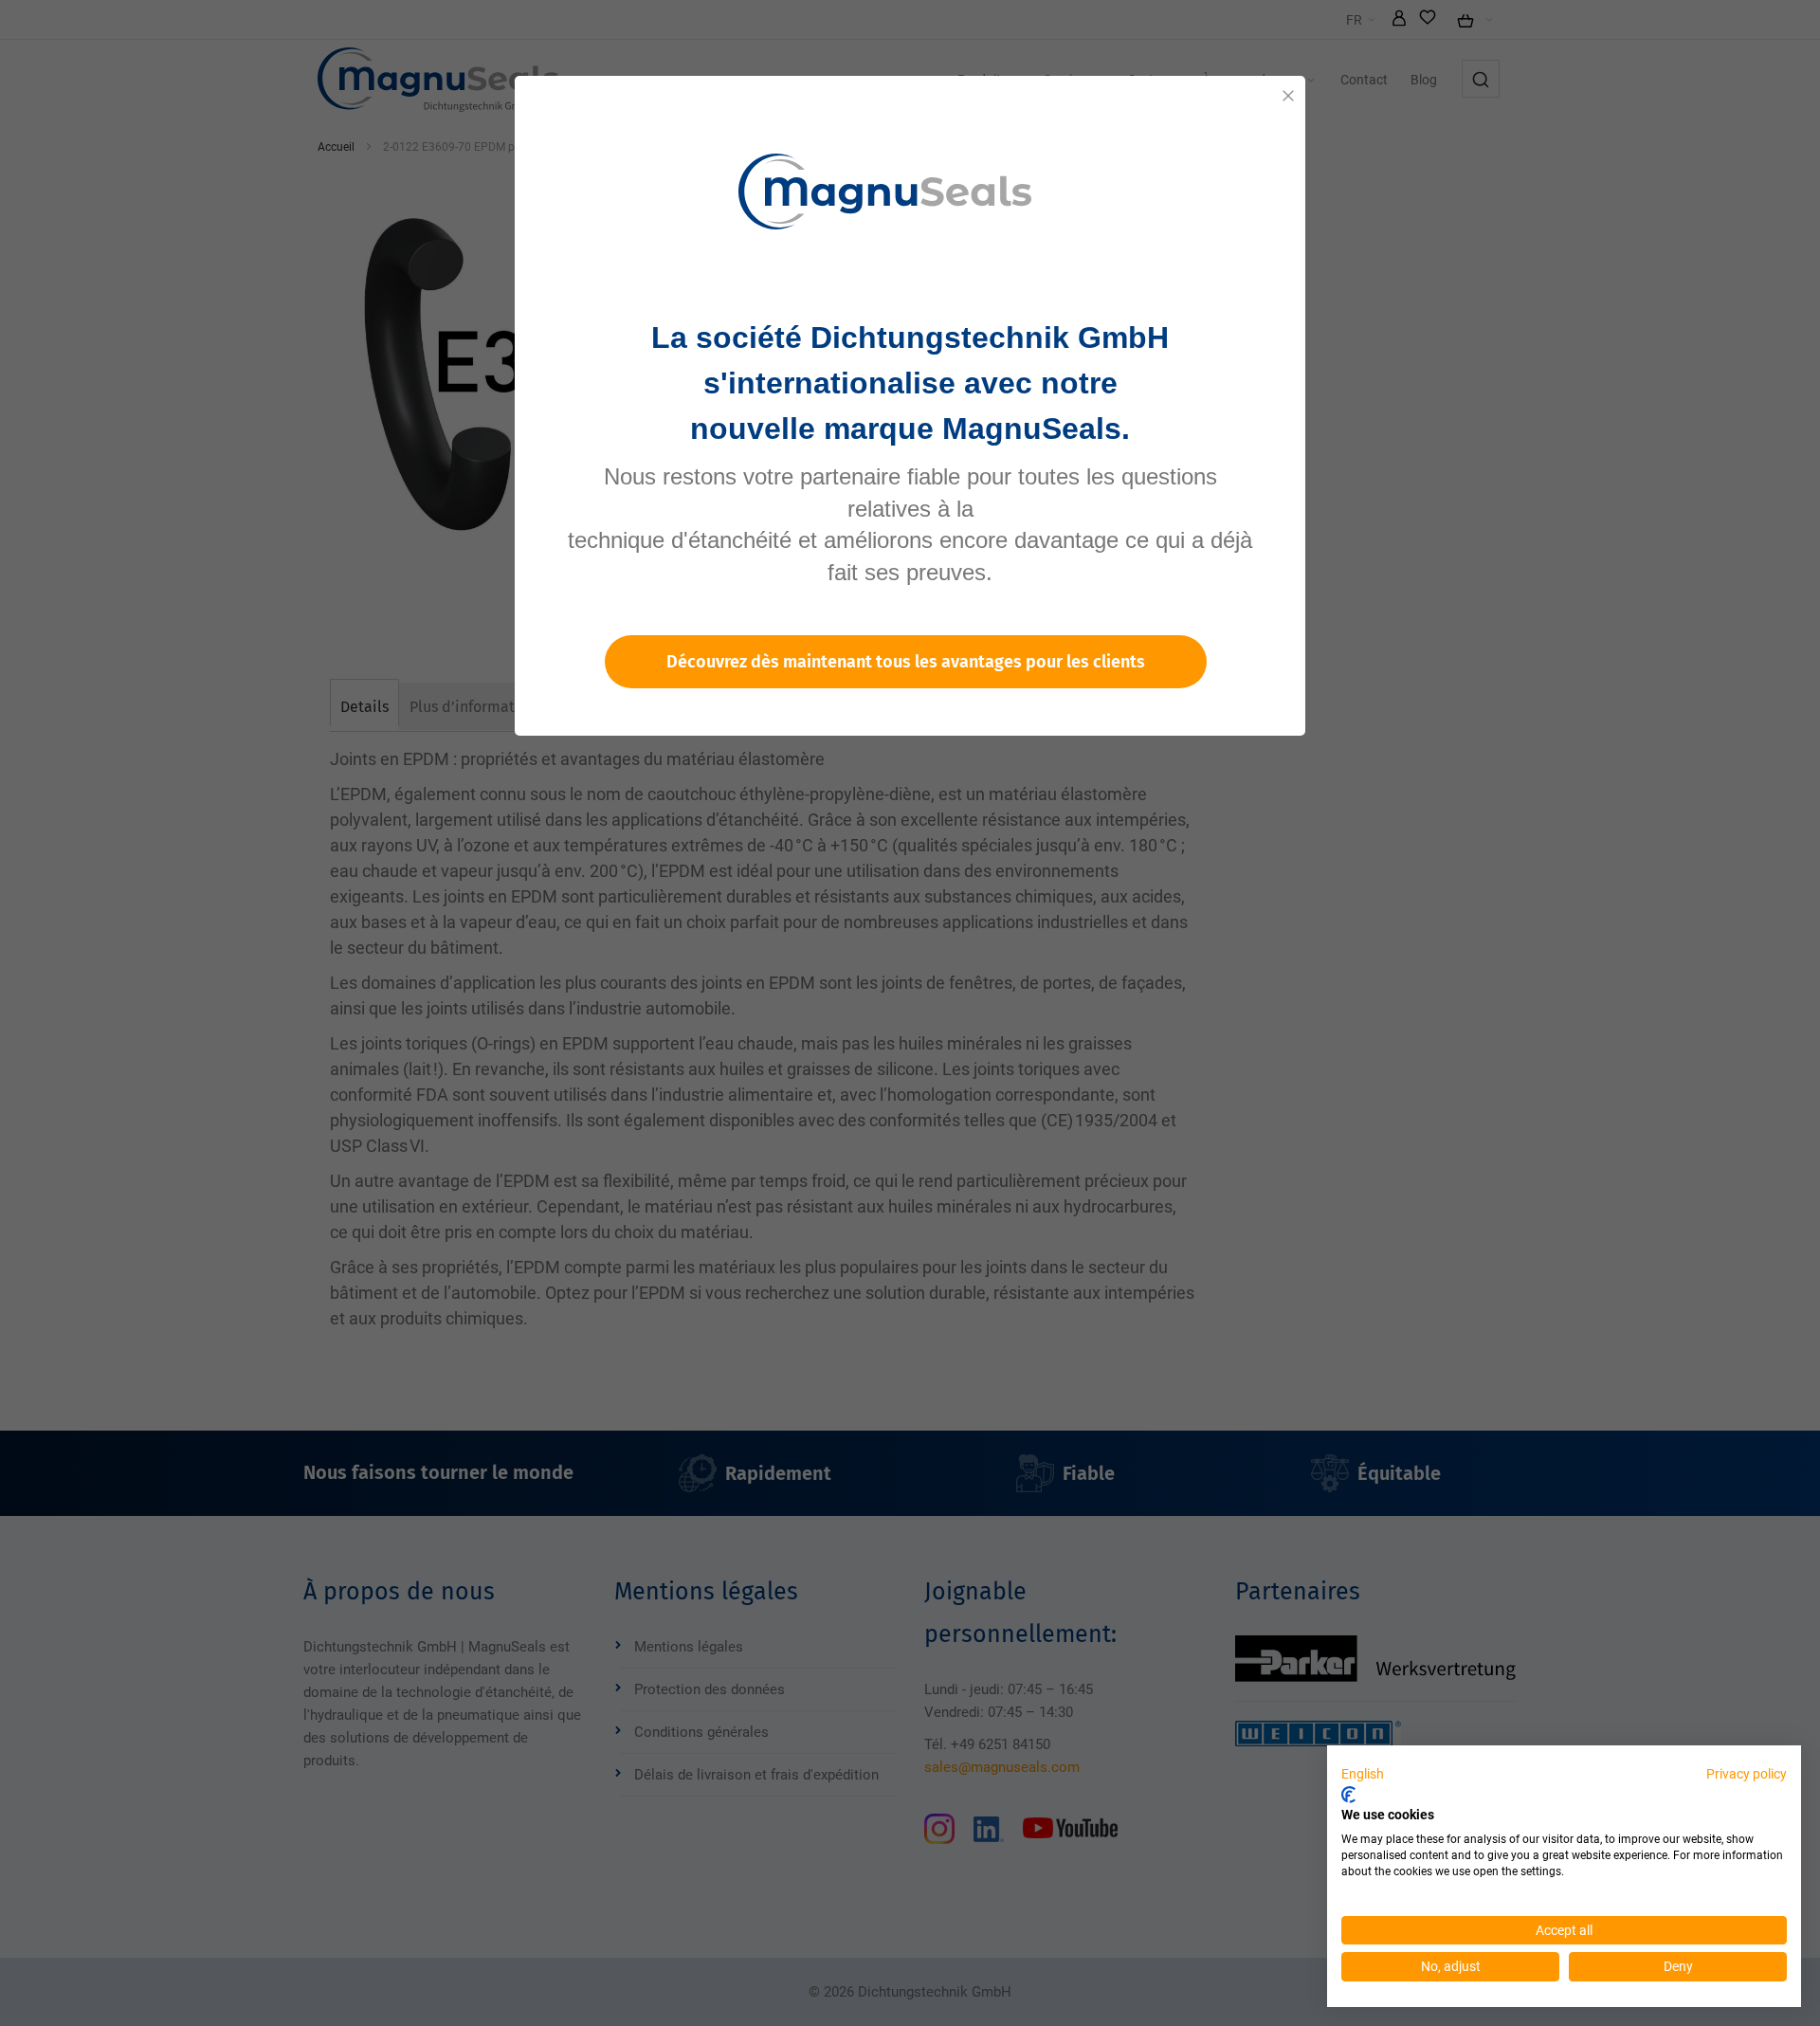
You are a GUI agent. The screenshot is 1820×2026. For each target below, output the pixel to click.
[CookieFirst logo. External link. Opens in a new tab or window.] (1348, 1795)
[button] (1363, 1775)
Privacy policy (1747, 1774)
